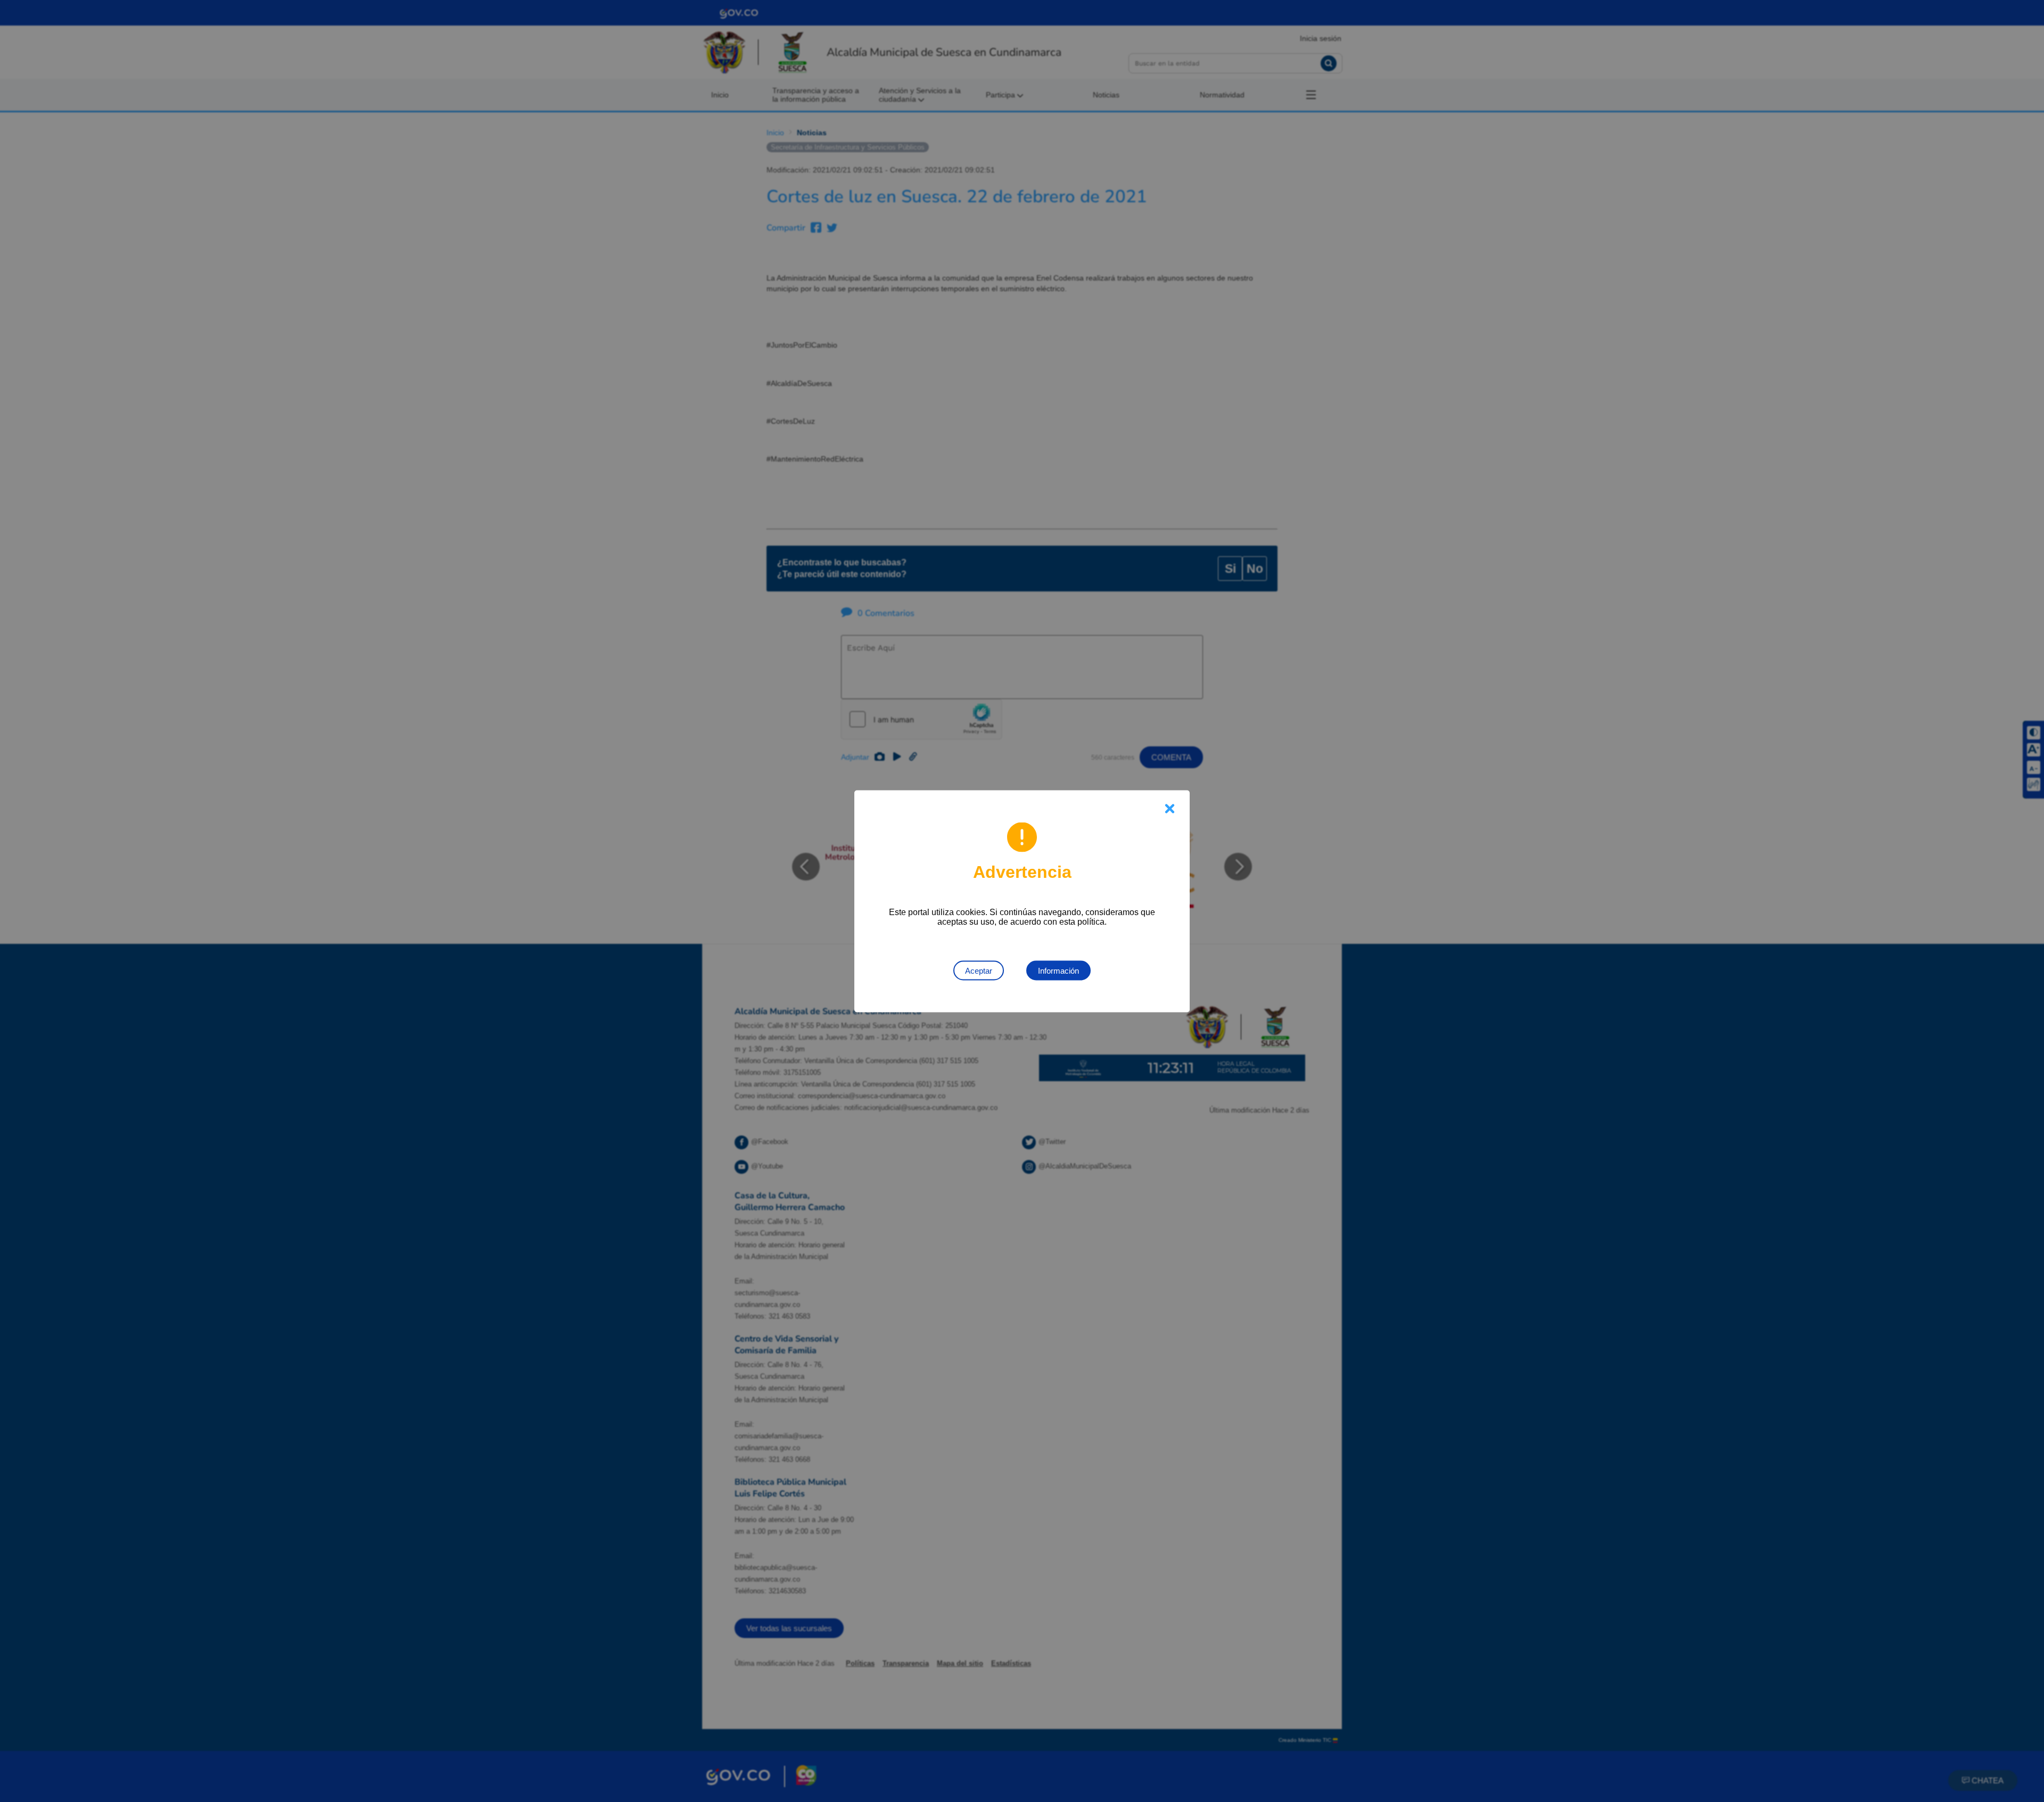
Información (1058, 970)
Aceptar (979, 970)
